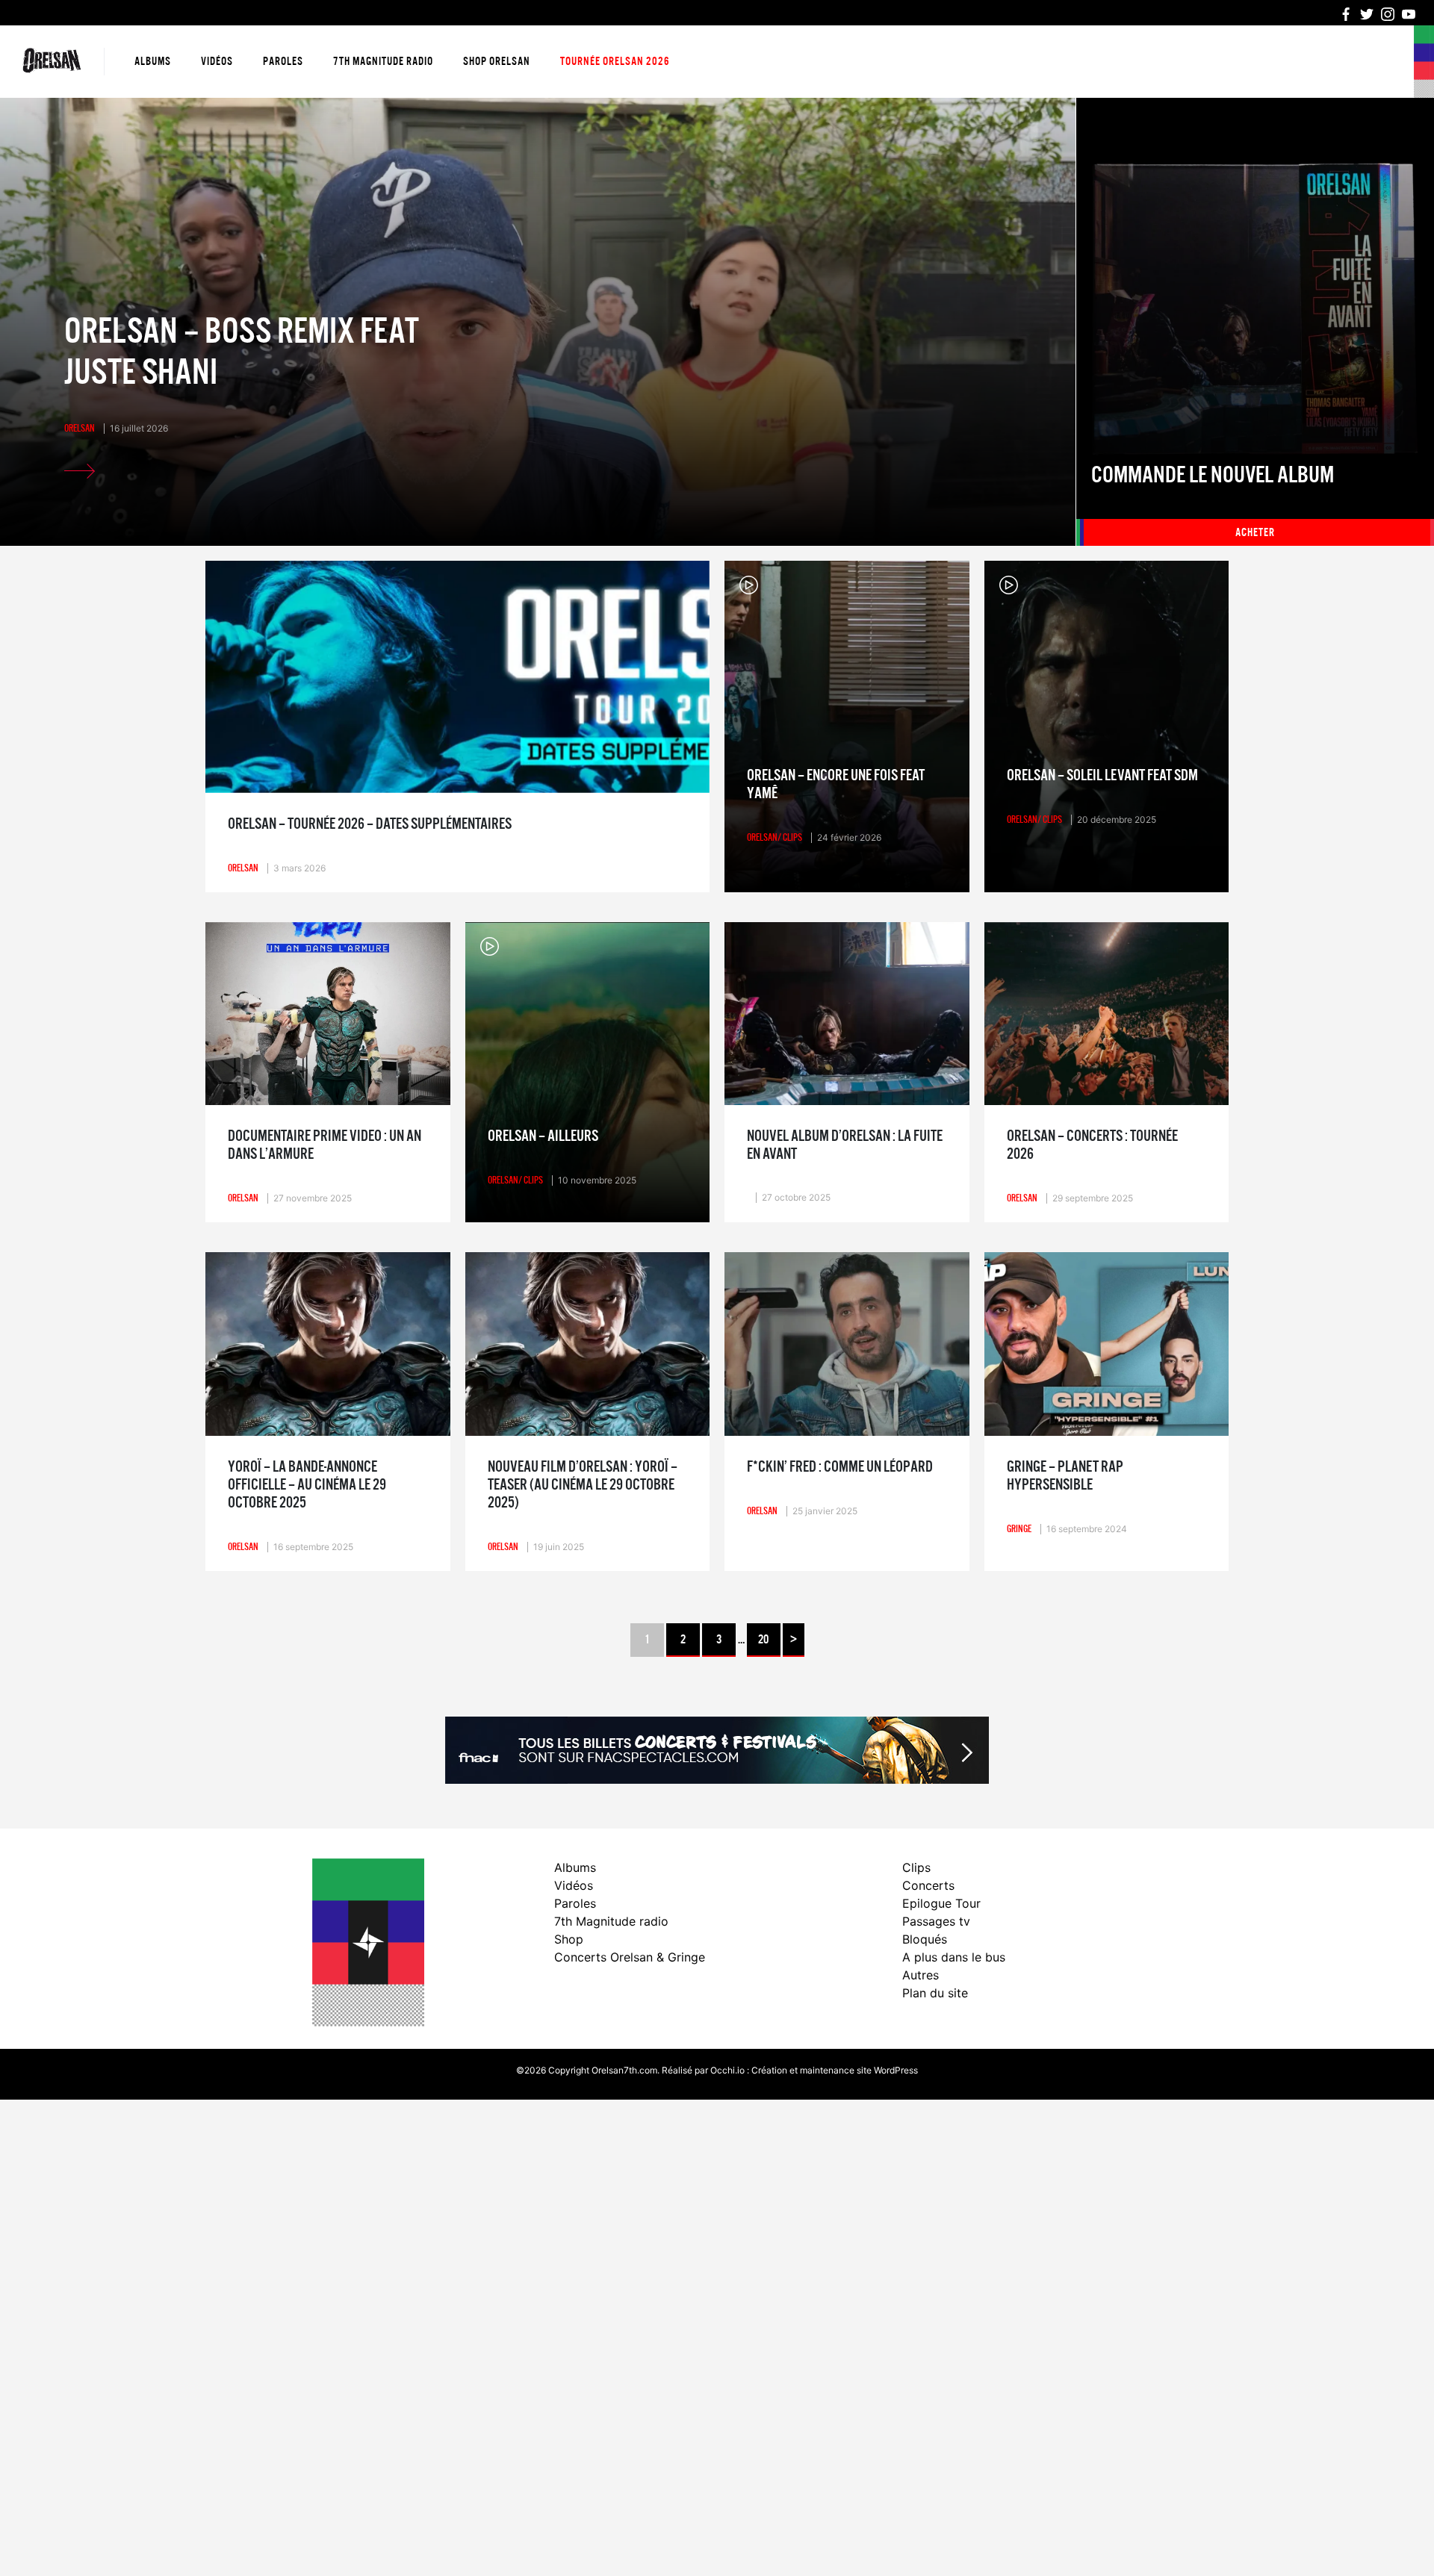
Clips (916, 1867)
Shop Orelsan (497, 61)
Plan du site (935, 1993)
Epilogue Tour (941, 1903)
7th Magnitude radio (383, 61)
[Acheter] (1255, 322)
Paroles (283, 61)
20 (763, 1640)
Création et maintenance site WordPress (835, 2070)
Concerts (928, 1885)
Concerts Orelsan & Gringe (630, 1957)
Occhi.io (727, 2070)
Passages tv (936, 1921)
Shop (569, 1939)
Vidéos (217, 61)
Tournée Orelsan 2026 (615, 61)
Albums (153, 61)
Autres (921, 1975)
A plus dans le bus (954, 1957)
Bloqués (925, 1939)
